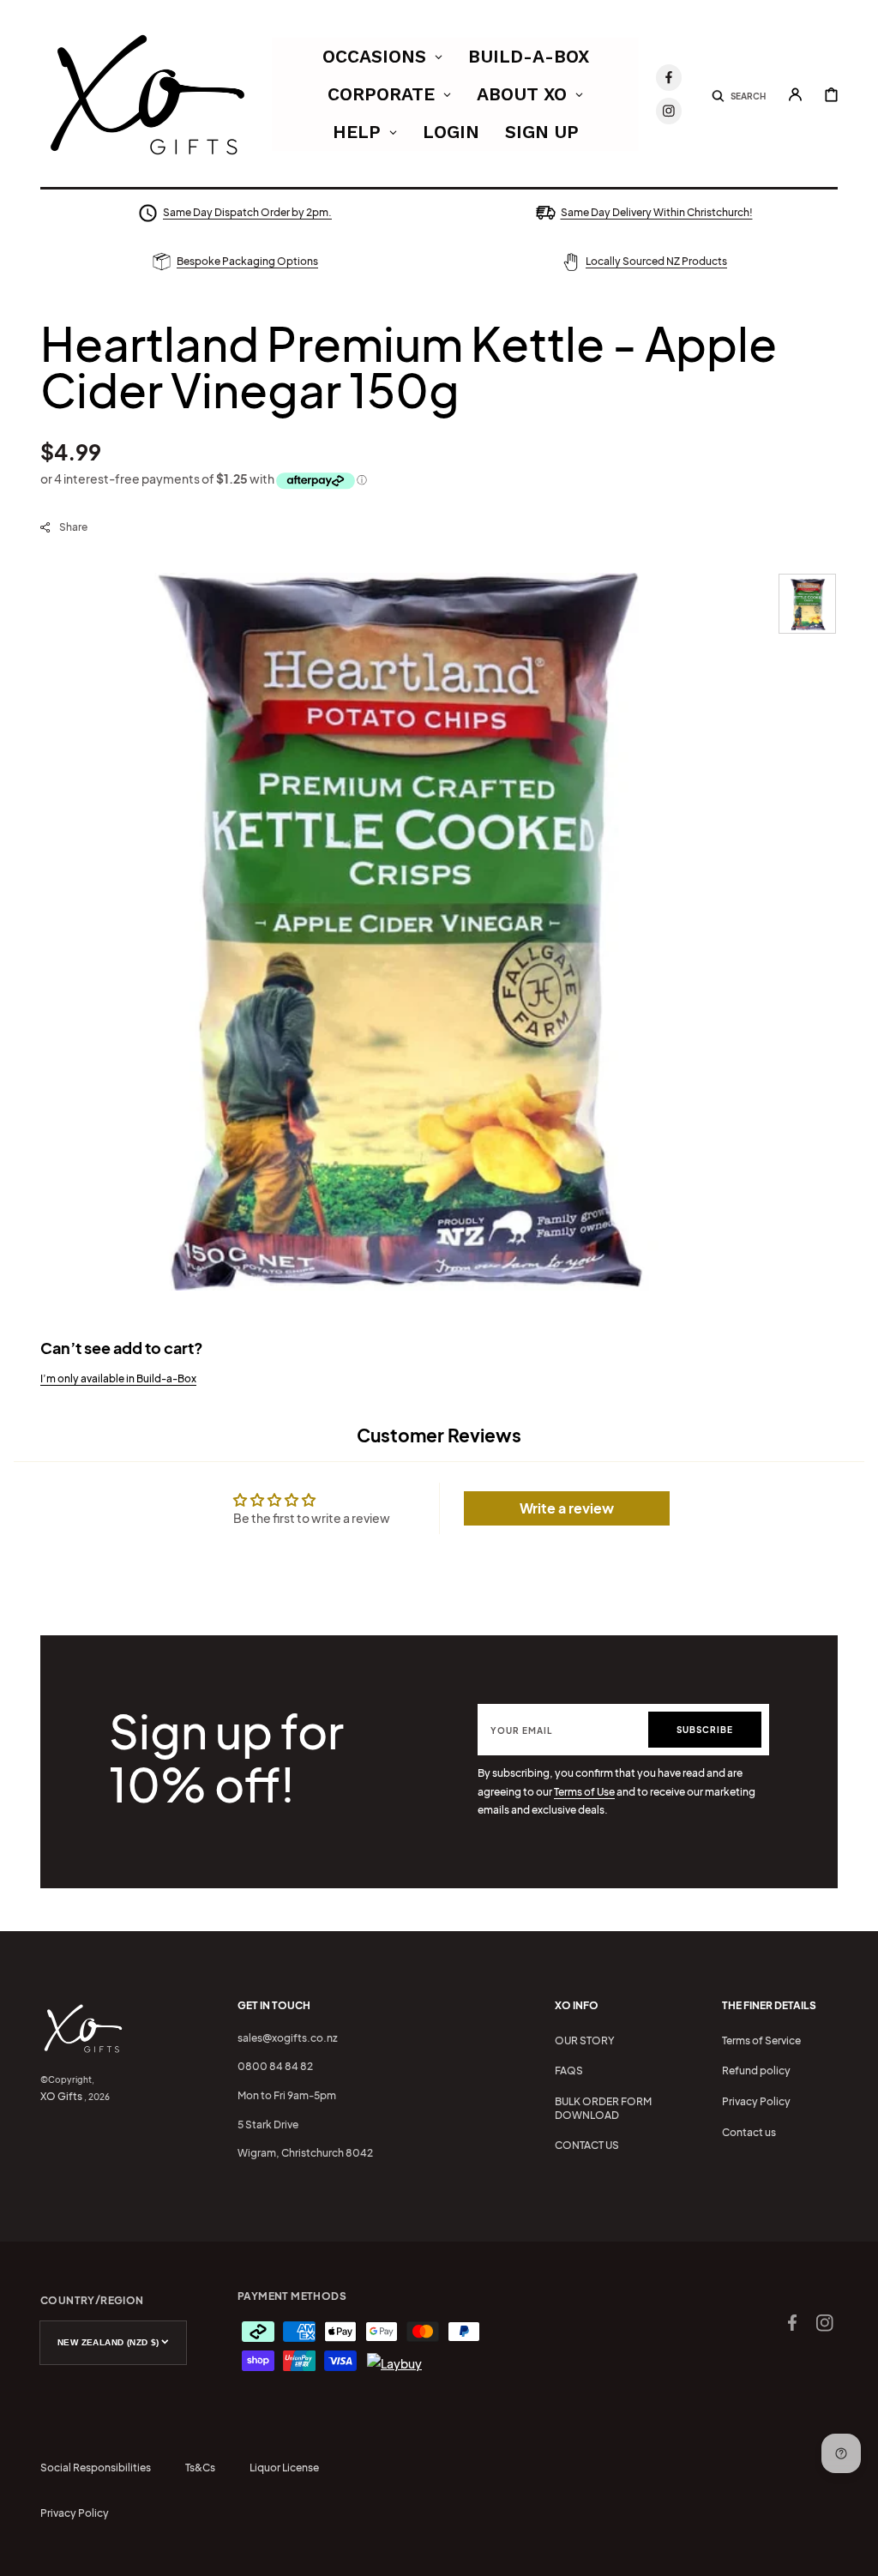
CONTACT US (587, 2145)
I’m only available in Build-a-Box (118, 1378)
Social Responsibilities (96, 2468)
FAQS (569, 2070)
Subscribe (705, 1730)
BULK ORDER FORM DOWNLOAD (603, 2108)
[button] (739, 94)
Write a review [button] (567, 1508)
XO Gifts (61, 2096)
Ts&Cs (200, 2468)
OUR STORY (585, 2040)
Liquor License (284, 2468)
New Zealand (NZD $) (108, 2342)
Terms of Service (761, 2040)
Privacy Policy (756, 2101)
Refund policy (756, 2070)
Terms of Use (584, 1792)
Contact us (749, 2132)
